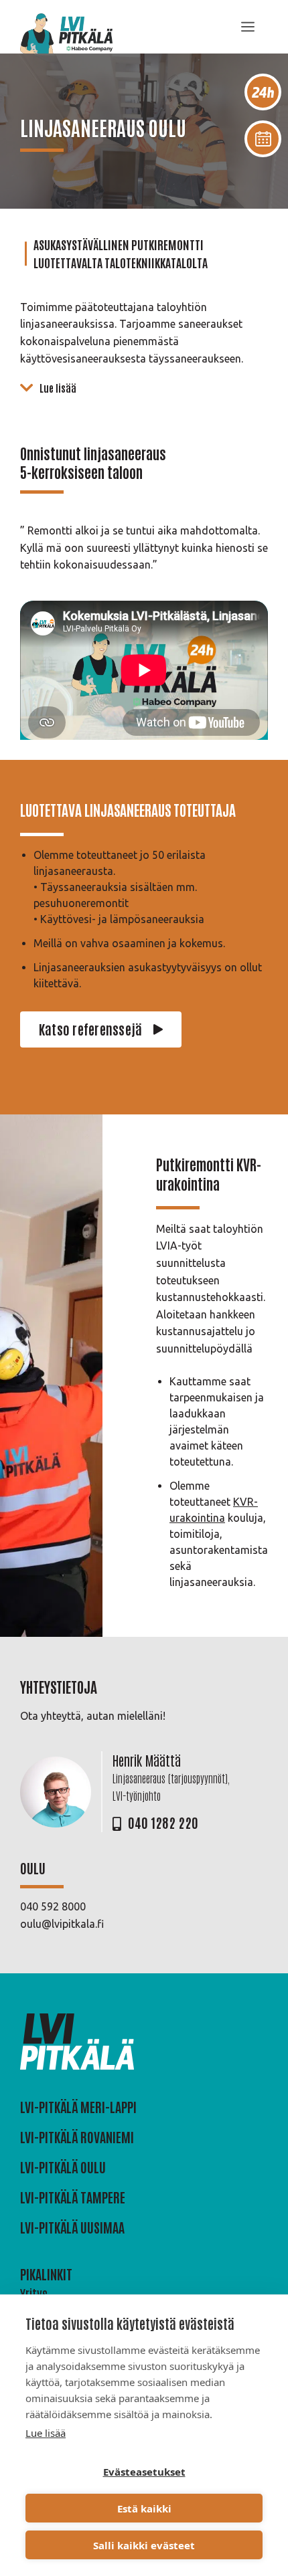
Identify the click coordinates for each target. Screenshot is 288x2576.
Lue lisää (46, 2433)
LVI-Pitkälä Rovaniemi (77, 2137)
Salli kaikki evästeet (144, 2545)
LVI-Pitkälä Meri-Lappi (78, 2106)
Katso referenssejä (90, 1029)
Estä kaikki (144, 2508)
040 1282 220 (163, 1822)
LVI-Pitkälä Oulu (63, 2167)
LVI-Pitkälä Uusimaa (72, 2227)
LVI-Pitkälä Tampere (73, 2197)
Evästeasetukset (144, 2472)
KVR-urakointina (209, 1174)
